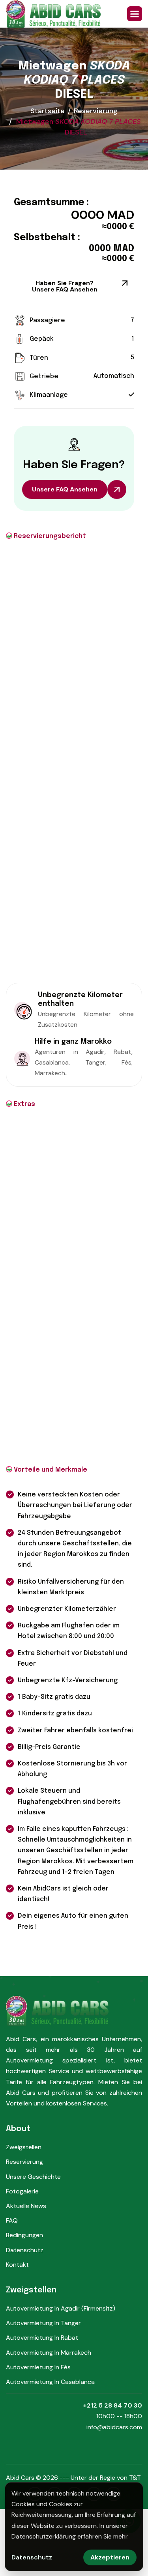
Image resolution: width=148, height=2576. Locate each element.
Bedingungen (24, 2235)
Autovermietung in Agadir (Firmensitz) (61, 2308)
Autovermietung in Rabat (42, 2338)
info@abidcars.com (114, 2427)
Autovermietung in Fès (38, 2367)
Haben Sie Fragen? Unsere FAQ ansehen (65, 286)
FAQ (12, 2220)
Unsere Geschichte (33, 2177)
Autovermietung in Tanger (43, 2323)
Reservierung (96, 111)
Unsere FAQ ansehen (65, 489)
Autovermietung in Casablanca (50, 2382)
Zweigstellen (24, 2147)
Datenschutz (25, 2250)
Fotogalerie (22, 2191)
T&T (135, 2478)
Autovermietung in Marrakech (49, 2353)
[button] (135, 14)
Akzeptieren (110, 2557)
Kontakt (17, 2265)
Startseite (48, 111)
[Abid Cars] (53, 14)
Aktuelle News (26, 2206)
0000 (88, 215)
